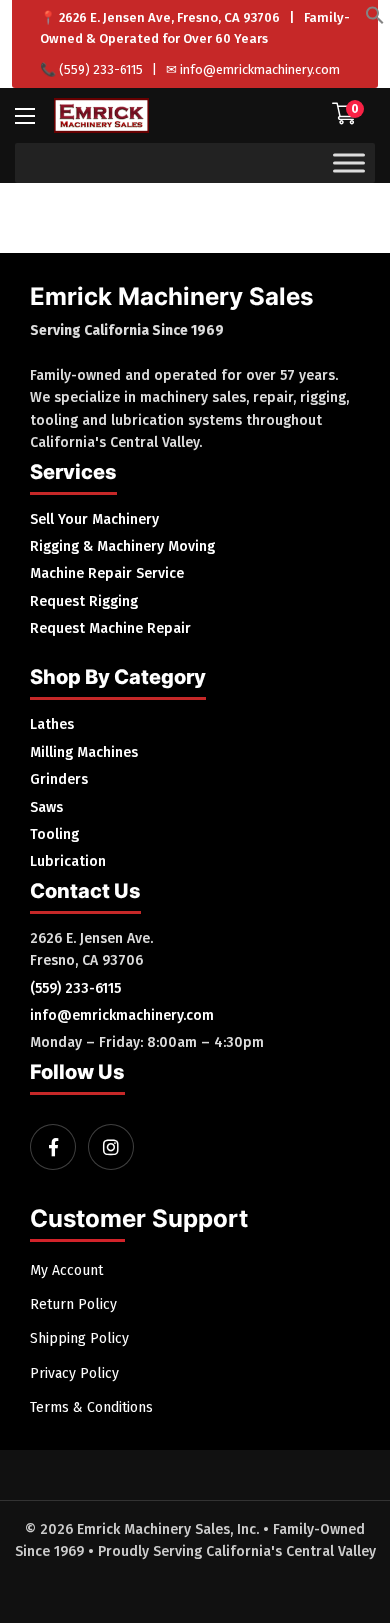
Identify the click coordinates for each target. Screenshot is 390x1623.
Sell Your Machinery (94, 519)
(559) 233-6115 (101, 69)
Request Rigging (84, 601)
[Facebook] (53, 1147)
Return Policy (73, 1304)
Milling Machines (84, 752)
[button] (375, 20)
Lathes (52, 724)
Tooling (54, 834)
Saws (46, 807)
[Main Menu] (25, 116)
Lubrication (68, 861)
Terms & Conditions (91, 1407)
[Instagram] (111, 1147)
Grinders (59, 779)
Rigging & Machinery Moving (122, 546)
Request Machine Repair (110, 628)
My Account (66, 1270)
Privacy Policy (74, 1373)
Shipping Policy (79, 1338)
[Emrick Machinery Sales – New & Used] (101, 115)
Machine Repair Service (107, 573)
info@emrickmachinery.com (260, 69)
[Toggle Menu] (349, 163)
